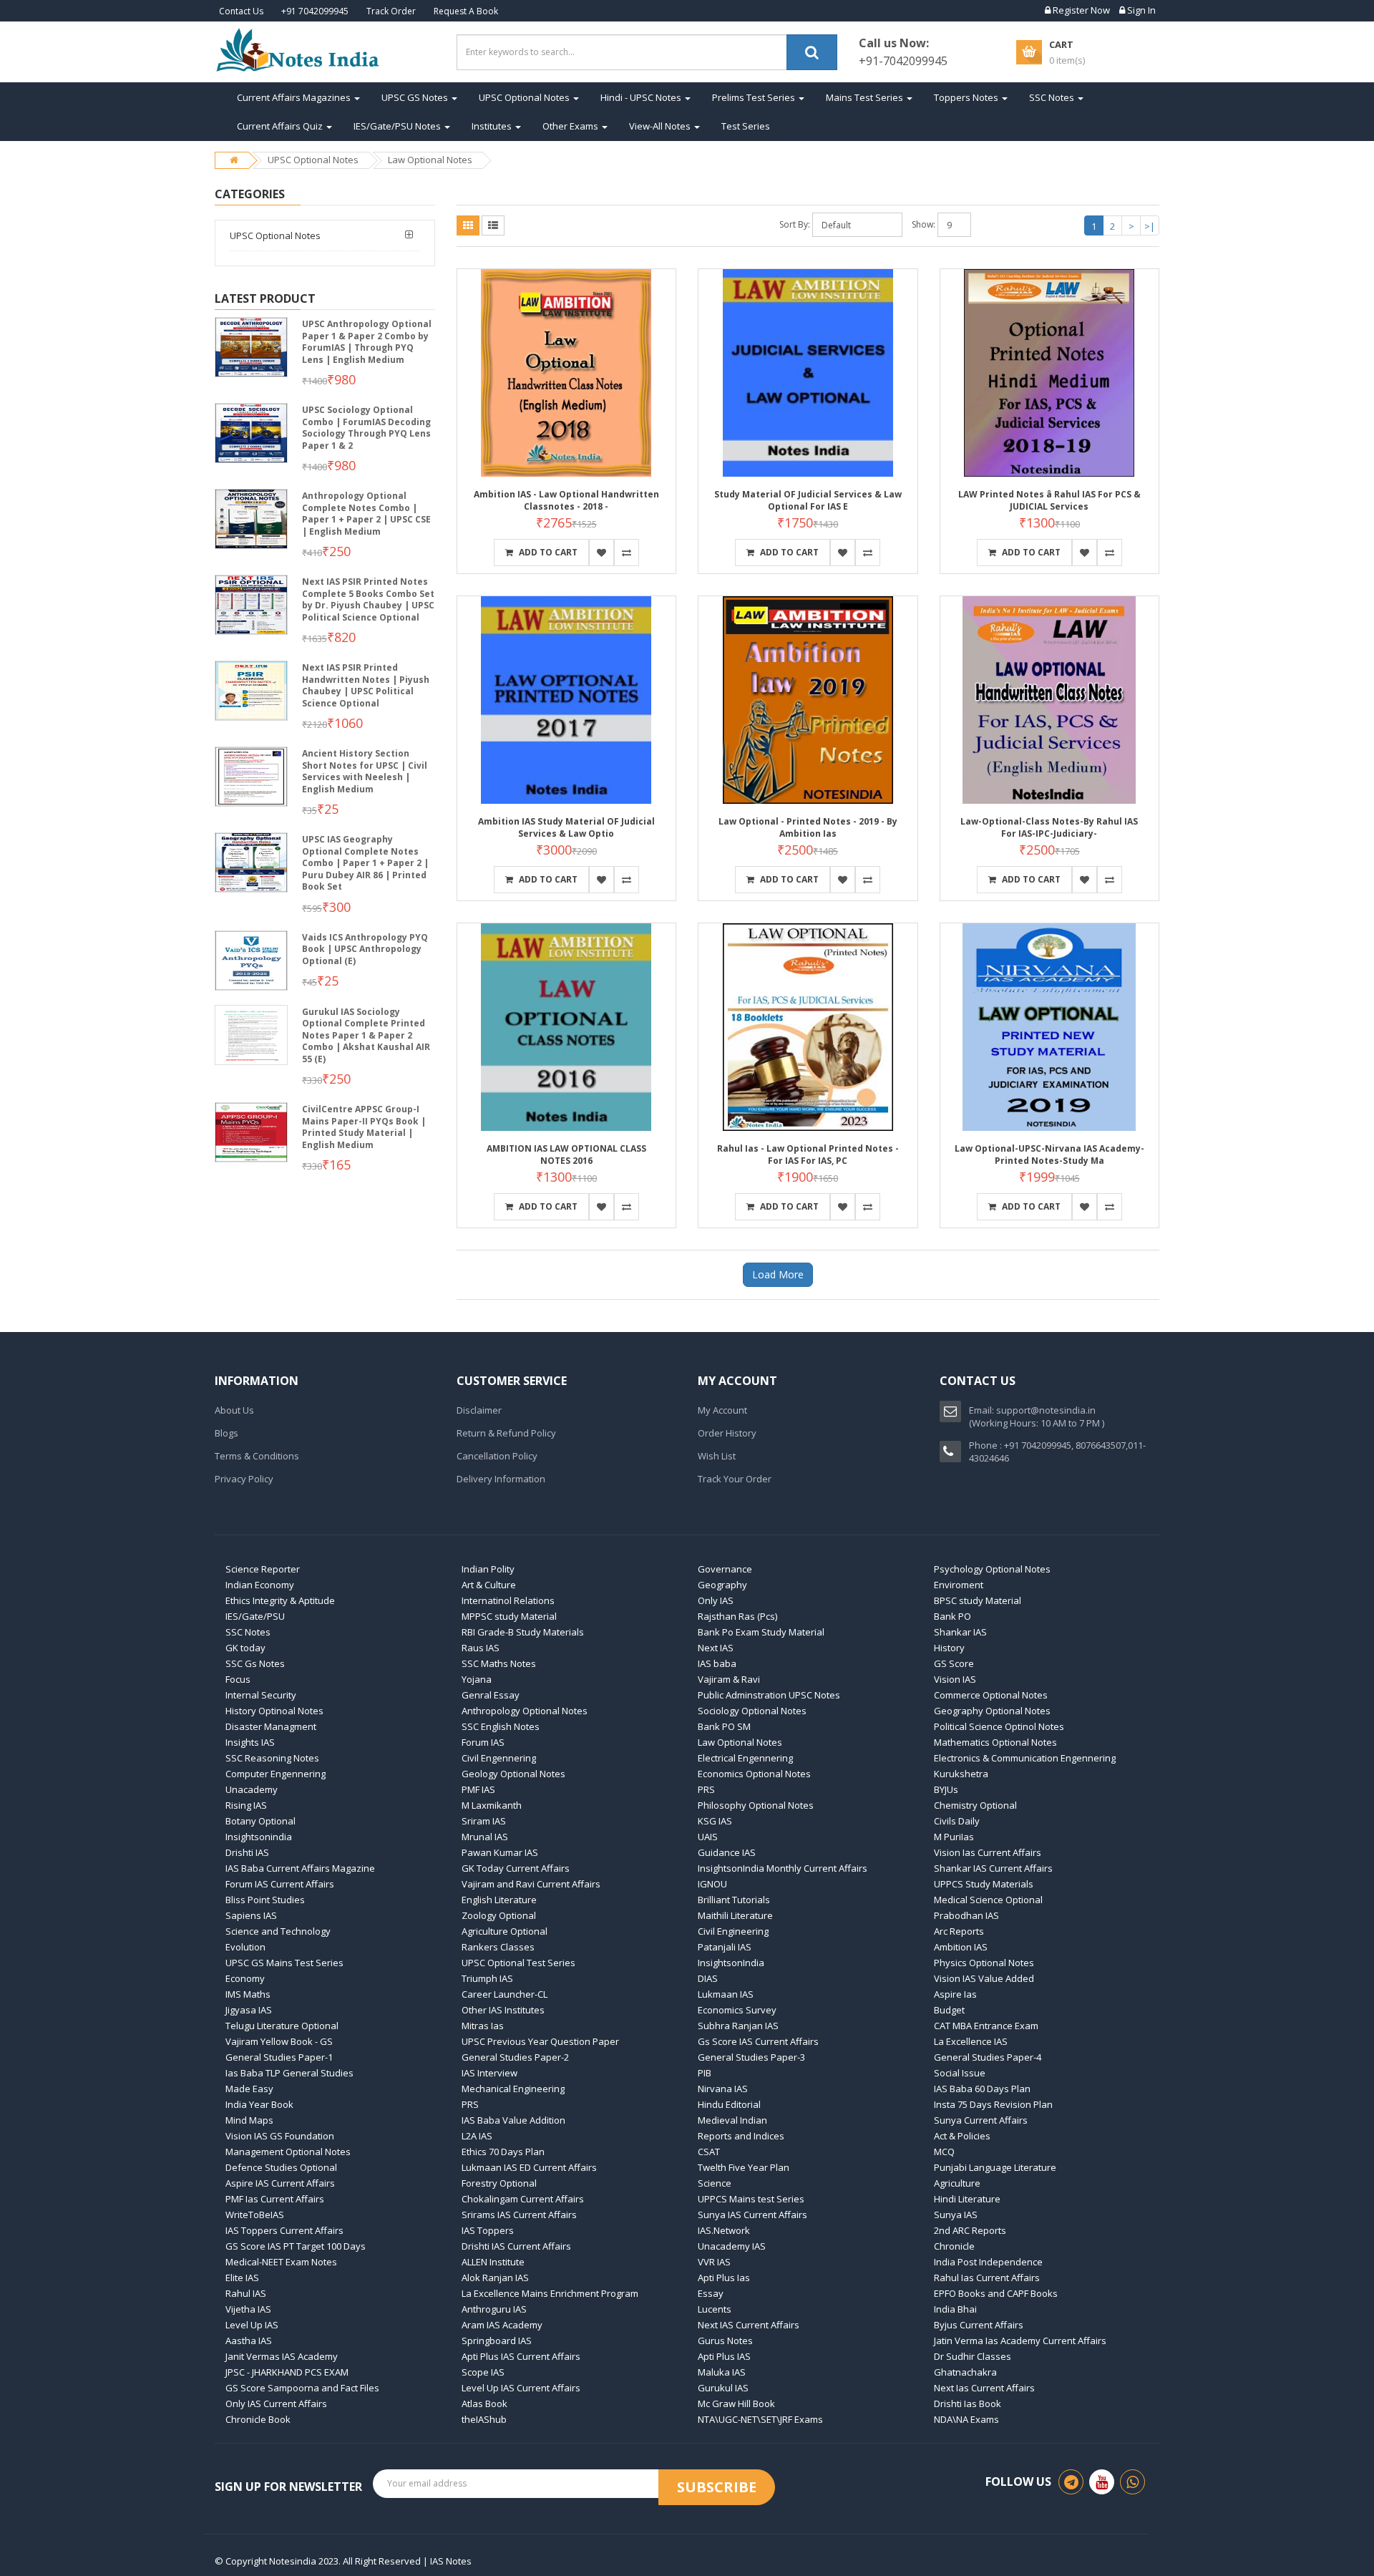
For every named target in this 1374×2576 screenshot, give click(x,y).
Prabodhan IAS (966, 1915)
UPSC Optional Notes (525, 97)
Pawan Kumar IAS (500, 1852)
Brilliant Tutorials (734, 1900)
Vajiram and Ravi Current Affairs (531, 1884)
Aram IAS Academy (502, 2325)
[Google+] (1132, 2482)
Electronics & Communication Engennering (1025, 1758)
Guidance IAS (727, 1852)
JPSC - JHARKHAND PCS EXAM (287, 2372)
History (949, 1648)
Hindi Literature (967, 2199)
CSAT (709, 2152)
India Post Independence (988, 2262)
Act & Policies (962, 2136)
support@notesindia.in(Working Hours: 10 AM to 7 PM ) (1037, 1416)
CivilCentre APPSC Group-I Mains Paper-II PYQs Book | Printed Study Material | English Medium (364, 1127)
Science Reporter (263, 1569)
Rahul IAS (246, 2293)
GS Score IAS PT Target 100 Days (296, 2246)
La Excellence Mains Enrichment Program (550, 2293)
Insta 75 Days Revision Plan (993, 2104)
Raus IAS (481, 1648)
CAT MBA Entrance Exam (986, 2026)
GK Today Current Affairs (516, 1868)
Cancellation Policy (497, 1456)
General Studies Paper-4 (988, 2057)
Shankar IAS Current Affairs (993, 1868)
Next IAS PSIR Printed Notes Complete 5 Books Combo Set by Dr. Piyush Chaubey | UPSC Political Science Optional (368, 599)
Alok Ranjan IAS (495, 2278)
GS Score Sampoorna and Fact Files (302, 2388)
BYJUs (946, 1789)
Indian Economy (260, 1585)
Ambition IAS (961, 1947)
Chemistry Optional (975, 1805)
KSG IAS (715, 1821)
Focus (238, 1679)
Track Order (391, 11)
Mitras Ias (483, 2026)
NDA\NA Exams (966, 2419)
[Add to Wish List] (601, 553)
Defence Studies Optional (281, 2167)
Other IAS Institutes (503, 2010)
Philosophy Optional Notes (756, 1805)
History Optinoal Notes (274, 1711)
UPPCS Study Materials (984, 1884)
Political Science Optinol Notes (999, 1726)
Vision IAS (955, 1679)
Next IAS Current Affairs (749, 2325)
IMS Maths (248, 1994)
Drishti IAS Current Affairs (516, 2246)
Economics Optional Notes (754, 1774)
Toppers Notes (967, 97)
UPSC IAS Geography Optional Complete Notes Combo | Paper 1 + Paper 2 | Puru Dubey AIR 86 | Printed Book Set (365, 863)
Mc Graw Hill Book (736, 2404)
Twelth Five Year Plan (744, 2167)
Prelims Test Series (755, 97)
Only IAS (716, 1600)
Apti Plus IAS (724, 2356)
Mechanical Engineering (513, 2089)
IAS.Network (724, 2230)
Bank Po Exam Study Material (761, 1632)
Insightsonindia (259, 1837)
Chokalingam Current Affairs (523, 2199)
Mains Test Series (866, 97)
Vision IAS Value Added (984, 1978)
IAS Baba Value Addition (513, 2120)
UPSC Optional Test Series (518, 1963)
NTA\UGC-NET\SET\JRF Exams (760, 2419)
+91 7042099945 (315, 11)
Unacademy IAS (732, 2246)
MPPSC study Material (509, 1616)
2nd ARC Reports (970, 2230)
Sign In (1140, 10)
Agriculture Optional (505, 1931)
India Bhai (955, 2309)
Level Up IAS (252, 2325)
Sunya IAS (956, 2215)
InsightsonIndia (731, 1963)
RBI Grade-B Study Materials (523, 1632)
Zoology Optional (499, 1915)
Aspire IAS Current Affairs (280, 2183)
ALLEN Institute (493, 2262)
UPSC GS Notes (416, 97)
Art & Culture (489, 1585)
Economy (245, 1978)
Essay (711, 2293)
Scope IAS (483, 2372)
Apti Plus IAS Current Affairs (521, 2356)
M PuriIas (954, 1837)
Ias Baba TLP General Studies (289, 2073)
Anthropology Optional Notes (525, 1711)
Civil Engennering (499, 1758)
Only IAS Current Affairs (276, 2404)
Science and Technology (278, 1931)
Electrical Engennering (745, 1758)
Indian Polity (488, 1569)
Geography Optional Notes (992, 1711)
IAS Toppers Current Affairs (284, 2230)
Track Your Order (735, 1479)
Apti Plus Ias (724, 2278)
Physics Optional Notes (984, 1963)
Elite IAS (242, 2278)
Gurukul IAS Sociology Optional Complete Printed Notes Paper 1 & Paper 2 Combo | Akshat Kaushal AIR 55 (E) (366, 1035)
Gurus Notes (725, 2341)
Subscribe (717, 2487)
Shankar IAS (960, 1632)
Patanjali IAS (725, 1947)
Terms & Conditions (257, 1456)
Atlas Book (484, 2404)
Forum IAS (483, 1742)
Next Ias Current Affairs (984, 2388)
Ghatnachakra (965, 2372)
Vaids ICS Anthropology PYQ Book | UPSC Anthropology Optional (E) (365, 949)
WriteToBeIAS (255, 2215)
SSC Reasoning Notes (272, 1758)
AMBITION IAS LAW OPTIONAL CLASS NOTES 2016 (566, 1155)
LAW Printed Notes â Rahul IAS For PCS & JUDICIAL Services (1049, 500)
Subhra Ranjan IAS (738, 2026)
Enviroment (959, 1585)
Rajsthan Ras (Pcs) (737, 1616)
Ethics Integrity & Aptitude (280, 1600)
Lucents (715, 2309)
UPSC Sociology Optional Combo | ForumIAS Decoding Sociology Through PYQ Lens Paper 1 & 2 (366, 428)
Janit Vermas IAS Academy (282, 2356)
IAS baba (717, 1663)
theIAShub (484, 2419)
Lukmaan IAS (726, 1994)
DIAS (708, 1978)
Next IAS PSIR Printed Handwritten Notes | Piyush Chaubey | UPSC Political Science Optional (366, 685)
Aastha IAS (249, 2341)
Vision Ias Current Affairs (988, 1852)
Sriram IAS (484, 1821)
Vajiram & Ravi (729, 1679)
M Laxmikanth (492, 1805)
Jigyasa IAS (249, 2010)
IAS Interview (489, 2073)
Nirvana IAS (723, 2089)
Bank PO (952, 1616)
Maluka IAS (722, 2372)
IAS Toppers (488, 2230)
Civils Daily (957, 1821)
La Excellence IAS (971, 2041)
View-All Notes (661, 126)
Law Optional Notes (430, 160)
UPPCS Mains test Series (751, 2199)
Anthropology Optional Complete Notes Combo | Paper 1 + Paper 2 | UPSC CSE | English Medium (366, 514)
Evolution (245, 1947)
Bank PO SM (724, 1726)
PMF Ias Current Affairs (275, 2199)
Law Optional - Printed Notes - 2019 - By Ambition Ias (808, 827)
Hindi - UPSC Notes (642, 97)
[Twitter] (1102, 2482)
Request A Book (466, 11)
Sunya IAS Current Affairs (752, 2215)
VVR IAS (714, 2262)
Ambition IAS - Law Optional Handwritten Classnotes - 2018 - (566, 500)
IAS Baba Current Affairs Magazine (300, 1868)
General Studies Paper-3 (751, 2057)
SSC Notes (1053, 97)
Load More (778, 1274)
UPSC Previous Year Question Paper (540, 2041)
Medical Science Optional (988, 1900)
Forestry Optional (499, 2183)
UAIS (708, 1837)
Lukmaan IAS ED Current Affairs (529, 2167)
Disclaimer (479, 1410)
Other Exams (571, 126)
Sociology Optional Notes (752, 1711)
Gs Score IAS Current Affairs (758, 2041)
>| (1150, 226)
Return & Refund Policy (506, 1433)
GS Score (954, 1663)
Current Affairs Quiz (281, 126)
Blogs (226, 1433)
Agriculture (957, 2183)
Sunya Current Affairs (981, 2120)
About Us (234, 1410)
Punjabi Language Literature (995, 2167)
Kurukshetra (961, 1774)
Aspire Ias (955, 1994)
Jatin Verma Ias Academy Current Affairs (1020, 2341)
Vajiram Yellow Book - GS (279, 2041)
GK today (245, 1648)
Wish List (717, 1456)
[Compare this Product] (627, 553)
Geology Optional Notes (513, 1774)
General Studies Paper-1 (279, 2057)
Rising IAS (246, 1805)
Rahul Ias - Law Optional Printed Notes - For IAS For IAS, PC (808, 1155)
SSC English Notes (501, 1726)
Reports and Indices (741, 2136)
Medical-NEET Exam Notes (281, 2262)
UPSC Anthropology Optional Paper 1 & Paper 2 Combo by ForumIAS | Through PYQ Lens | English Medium (367, 342)
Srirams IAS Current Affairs (519, 2215)
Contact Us (241, 11)
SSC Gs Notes (255, 1663)
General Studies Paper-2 (515, 2057)
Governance (725, 1569)
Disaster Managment (271, 1726)
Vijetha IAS (248, 2309)
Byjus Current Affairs (979, 2325)
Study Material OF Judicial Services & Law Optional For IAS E (808, 500)
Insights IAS (250, 1742)
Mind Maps (249, 2120)
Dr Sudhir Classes (973, 2356)
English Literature (499, 1900)
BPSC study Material (978, 1600)
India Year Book (259, 2104)
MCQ (944, 2152)
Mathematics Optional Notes (995, 1742)
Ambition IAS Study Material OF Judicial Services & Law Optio (566, 827)
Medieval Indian (732, 2120)
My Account (722, 1410)
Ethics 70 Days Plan (503, 2152)
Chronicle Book (258, 2419)
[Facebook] (1071, 2482)
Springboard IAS (497, 2341)
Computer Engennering (276, 1774)
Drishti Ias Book (968, 2404)
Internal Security (261, 1695)
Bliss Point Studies (265, 1900)
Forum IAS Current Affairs (280, 1884)
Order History (727, 1433)
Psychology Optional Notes (992, 1569)
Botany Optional (260, 1821)
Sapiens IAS (251, 1915)
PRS (706, 1789)
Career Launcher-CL (505, 1994)
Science (715, 2183)
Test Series (746, 126)
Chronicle (954, 2246)
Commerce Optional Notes (991, 1695)
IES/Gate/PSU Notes (398, 126)
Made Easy (249, 2089)
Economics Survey (737, 2010)
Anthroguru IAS (494, 2309)
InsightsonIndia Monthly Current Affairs (783, 1868)
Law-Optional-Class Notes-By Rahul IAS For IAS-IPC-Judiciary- (1049, 827)
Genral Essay (491, 1695)
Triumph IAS (487, 1978)
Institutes (493, 126)
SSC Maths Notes (499, 1663)
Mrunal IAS (485, 1837)
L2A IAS (477, 2136)
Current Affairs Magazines (295, 97)
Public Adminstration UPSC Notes (769, 1695)
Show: (924, 224)
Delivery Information (501, 1479)
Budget (949, 2010)
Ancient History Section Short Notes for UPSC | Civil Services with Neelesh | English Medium (365, 771)
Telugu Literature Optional (282, 2026)
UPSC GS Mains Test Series (284, 1963)
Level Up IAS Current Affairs (521, 2388)
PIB (705, 2073)
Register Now (1080, 10)
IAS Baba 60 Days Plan (982, 2089)
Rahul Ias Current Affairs (987, 2278)
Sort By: (795, 224)
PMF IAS (478, 1789)
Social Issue (960, 2073)
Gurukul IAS (723, 2388)
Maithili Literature (735, 1915)
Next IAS (716, 1648)
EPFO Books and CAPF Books (996, 2293)
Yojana (477, 1679)
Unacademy (252, 1789)
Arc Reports (959, 1931)
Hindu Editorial (729, 2104)
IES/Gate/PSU (255, 1616)
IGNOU (712, 1884)
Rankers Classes (498, 1947)
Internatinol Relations (508, 1600)
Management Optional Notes (288, 2152)
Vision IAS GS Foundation (280, 2136)
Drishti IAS (247, 1852)
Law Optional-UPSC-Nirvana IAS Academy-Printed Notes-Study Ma (1049, 1155)
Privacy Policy (244, 1479)
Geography (722, 1585)
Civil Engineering (733, 1931)
